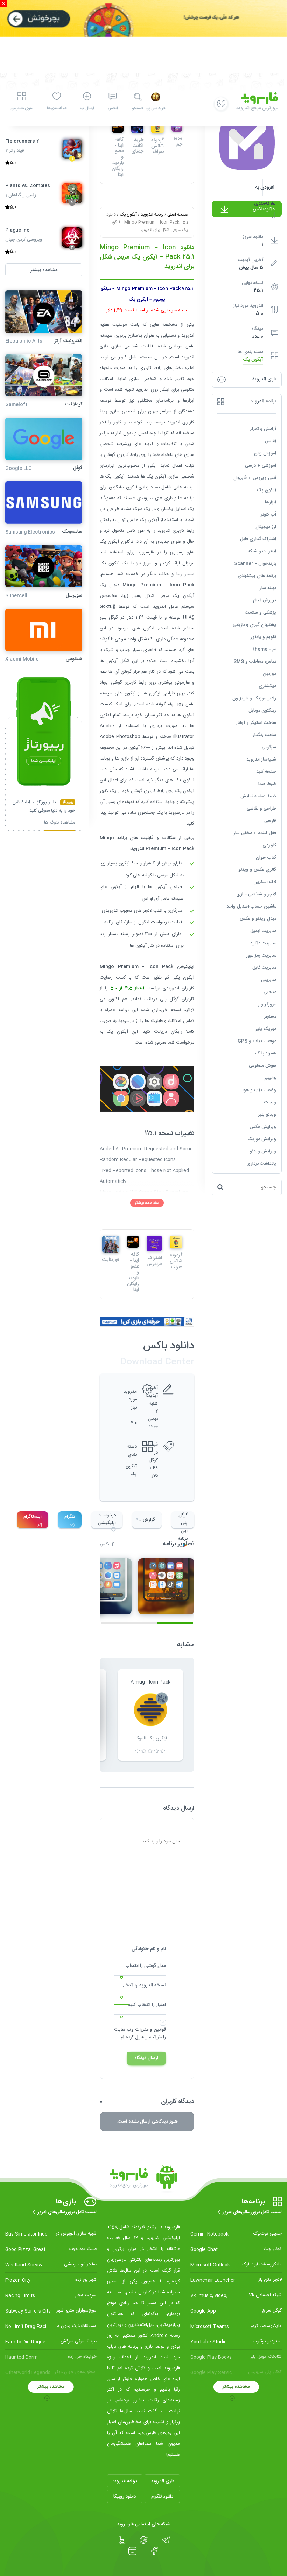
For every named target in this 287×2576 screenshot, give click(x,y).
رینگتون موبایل (262, 711)
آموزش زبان (265, 453)
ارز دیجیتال (266, 527)
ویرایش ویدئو (263, 1151)
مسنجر (270, 1017)
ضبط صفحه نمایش (258, 796)
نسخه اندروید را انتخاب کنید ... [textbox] (140, 1985)
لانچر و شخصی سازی (256, 894)
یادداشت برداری (261, 1164)
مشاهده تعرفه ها (60, 823)
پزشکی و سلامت (261, 613)
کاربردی (269, 845)
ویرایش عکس (263, 1127)
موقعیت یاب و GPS (257, 1041)
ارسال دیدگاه (146, 2058)
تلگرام (70, 1517)
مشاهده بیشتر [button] (44, 270)
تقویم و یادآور (263, 637)
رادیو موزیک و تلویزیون (254, 698)
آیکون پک (253, 360)
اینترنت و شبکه (262, 551)
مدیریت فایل (264, 968)
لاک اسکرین (265, 882)
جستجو (138, 108)
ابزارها (271, 502)
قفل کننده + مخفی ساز (255, 833)
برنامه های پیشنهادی (257, 576)
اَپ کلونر (268, 515)
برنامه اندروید (152, 214)
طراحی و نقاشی (261, 809)
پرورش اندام (265, 600)
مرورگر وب (266, 1004)
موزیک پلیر (266, 1029)
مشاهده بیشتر (147, 1203)
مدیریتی (269, 980)
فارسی (270, 821)
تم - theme (264, 649)
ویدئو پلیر (267, 1115)
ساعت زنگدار (264, 735)
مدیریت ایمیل (263, 931)
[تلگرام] (166, 2540)
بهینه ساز (268, 588)
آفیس (271, 441)
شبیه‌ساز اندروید (261, 760)
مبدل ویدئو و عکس (258, 919)
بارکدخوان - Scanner (255, 564)
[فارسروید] (143, 2179)
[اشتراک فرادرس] (154, 1243)
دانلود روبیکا (125, 2497)
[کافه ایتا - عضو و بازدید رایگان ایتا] (133, 1242)
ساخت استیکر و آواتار (256, 723)
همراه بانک (266, 1053)
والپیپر (270, 1078)
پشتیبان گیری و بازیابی (254, 625)
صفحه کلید (266, 772)
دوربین (269, 674)
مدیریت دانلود (263, 943)
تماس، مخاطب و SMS (255, 662)
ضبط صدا (267, 784)
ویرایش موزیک (262, 1139)
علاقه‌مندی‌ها (57, 108)
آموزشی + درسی (261, 466)
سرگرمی (269, 747)
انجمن (113, 108)
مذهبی (270, 992)
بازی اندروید (162, 2481)
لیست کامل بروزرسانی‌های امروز (252, 2212)
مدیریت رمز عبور (261, 955)
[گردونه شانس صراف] (176, 1242)
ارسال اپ (87, 108)
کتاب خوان (266, 858)
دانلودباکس (264, 209)
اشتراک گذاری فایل (258, 539)
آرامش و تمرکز (263, 429)
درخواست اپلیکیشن (107, 1519)
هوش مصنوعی (262, 1066)
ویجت (270, 1102)
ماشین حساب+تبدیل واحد (251, 906)
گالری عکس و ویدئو (257, 870)
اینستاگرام (33, 1517)
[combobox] (140, 1968)
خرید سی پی (156, 108)
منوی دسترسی (22, 108)
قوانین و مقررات (150, 2030)
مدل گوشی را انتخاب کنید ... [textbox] (140, 1966)
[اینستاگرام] (132, 2551)
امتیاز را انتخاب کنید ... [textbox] (144, 2005)
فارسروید (126, 1021)
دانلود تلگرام (162, 2497)
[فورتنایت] (111, 1244)
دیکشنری (267, 686)
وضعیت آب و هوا (259, 1090)
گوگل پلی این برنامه (183, 1520)
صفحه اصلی (178, 214)
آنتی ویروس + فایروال (255, 478)
